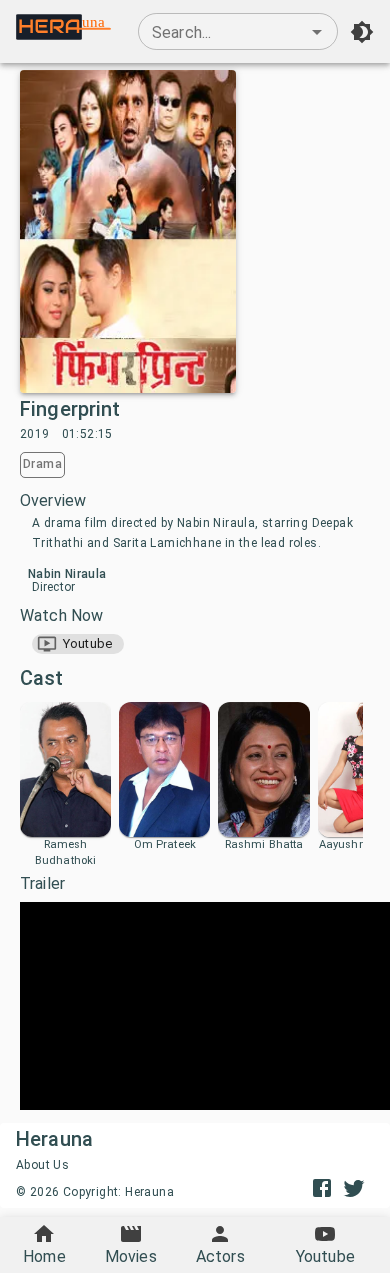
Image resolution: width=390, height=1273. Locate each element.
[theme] (362, 32)
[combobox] (238, 32)
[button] (78, 644)
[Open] (317, 32)
